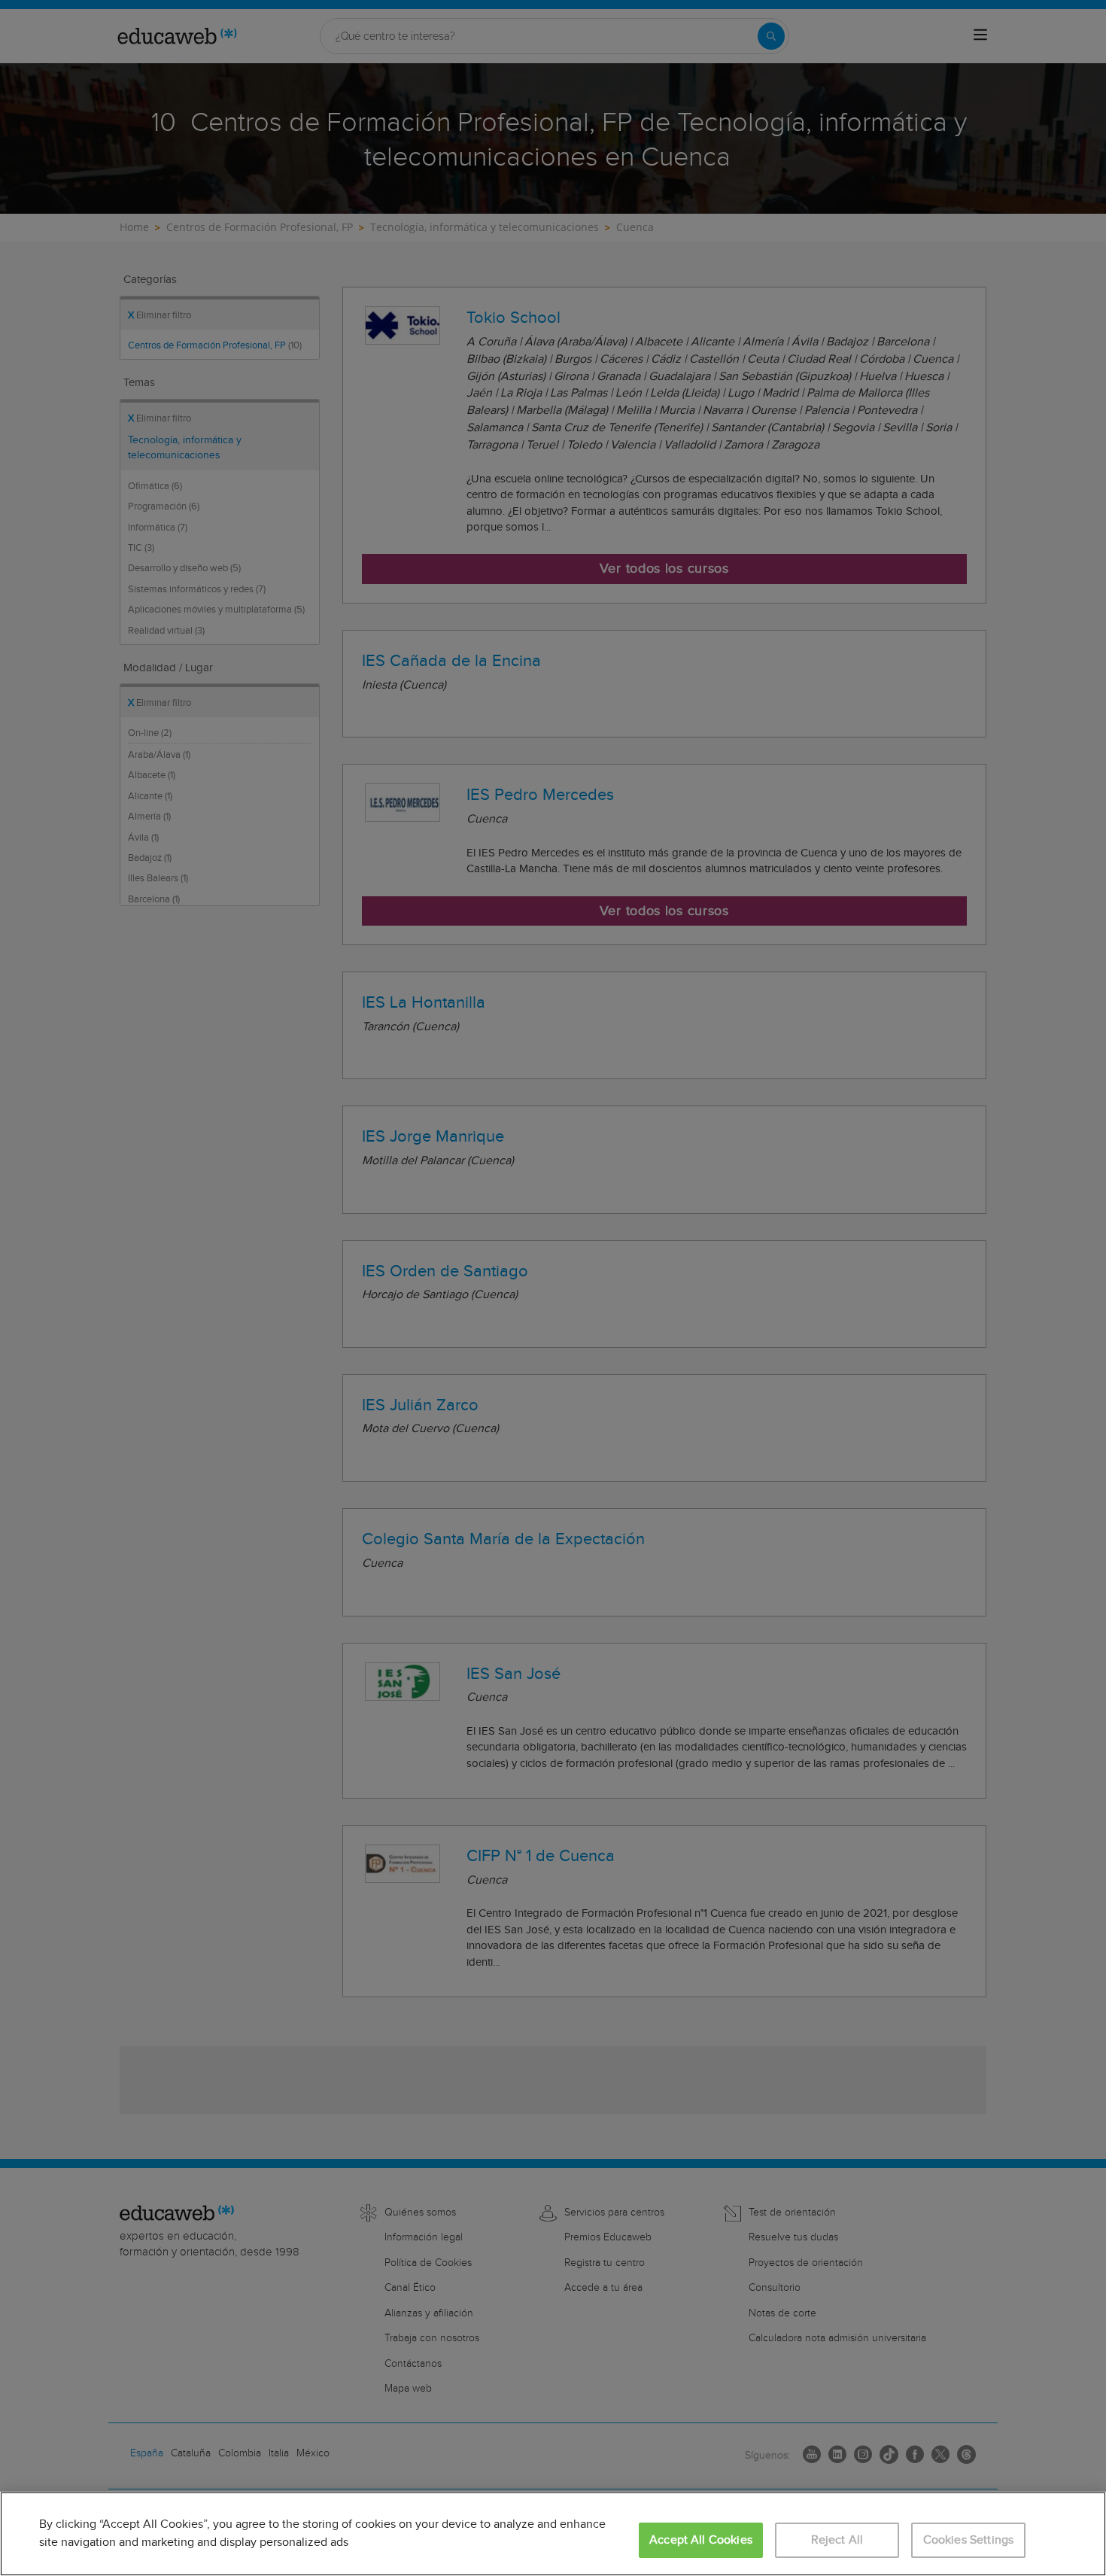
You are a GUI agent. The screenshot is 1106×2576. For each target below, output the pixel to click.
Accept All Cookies (701, 2540)
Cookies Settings (969, 2540)
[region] (553, 2534)
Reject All (837, 2540)
